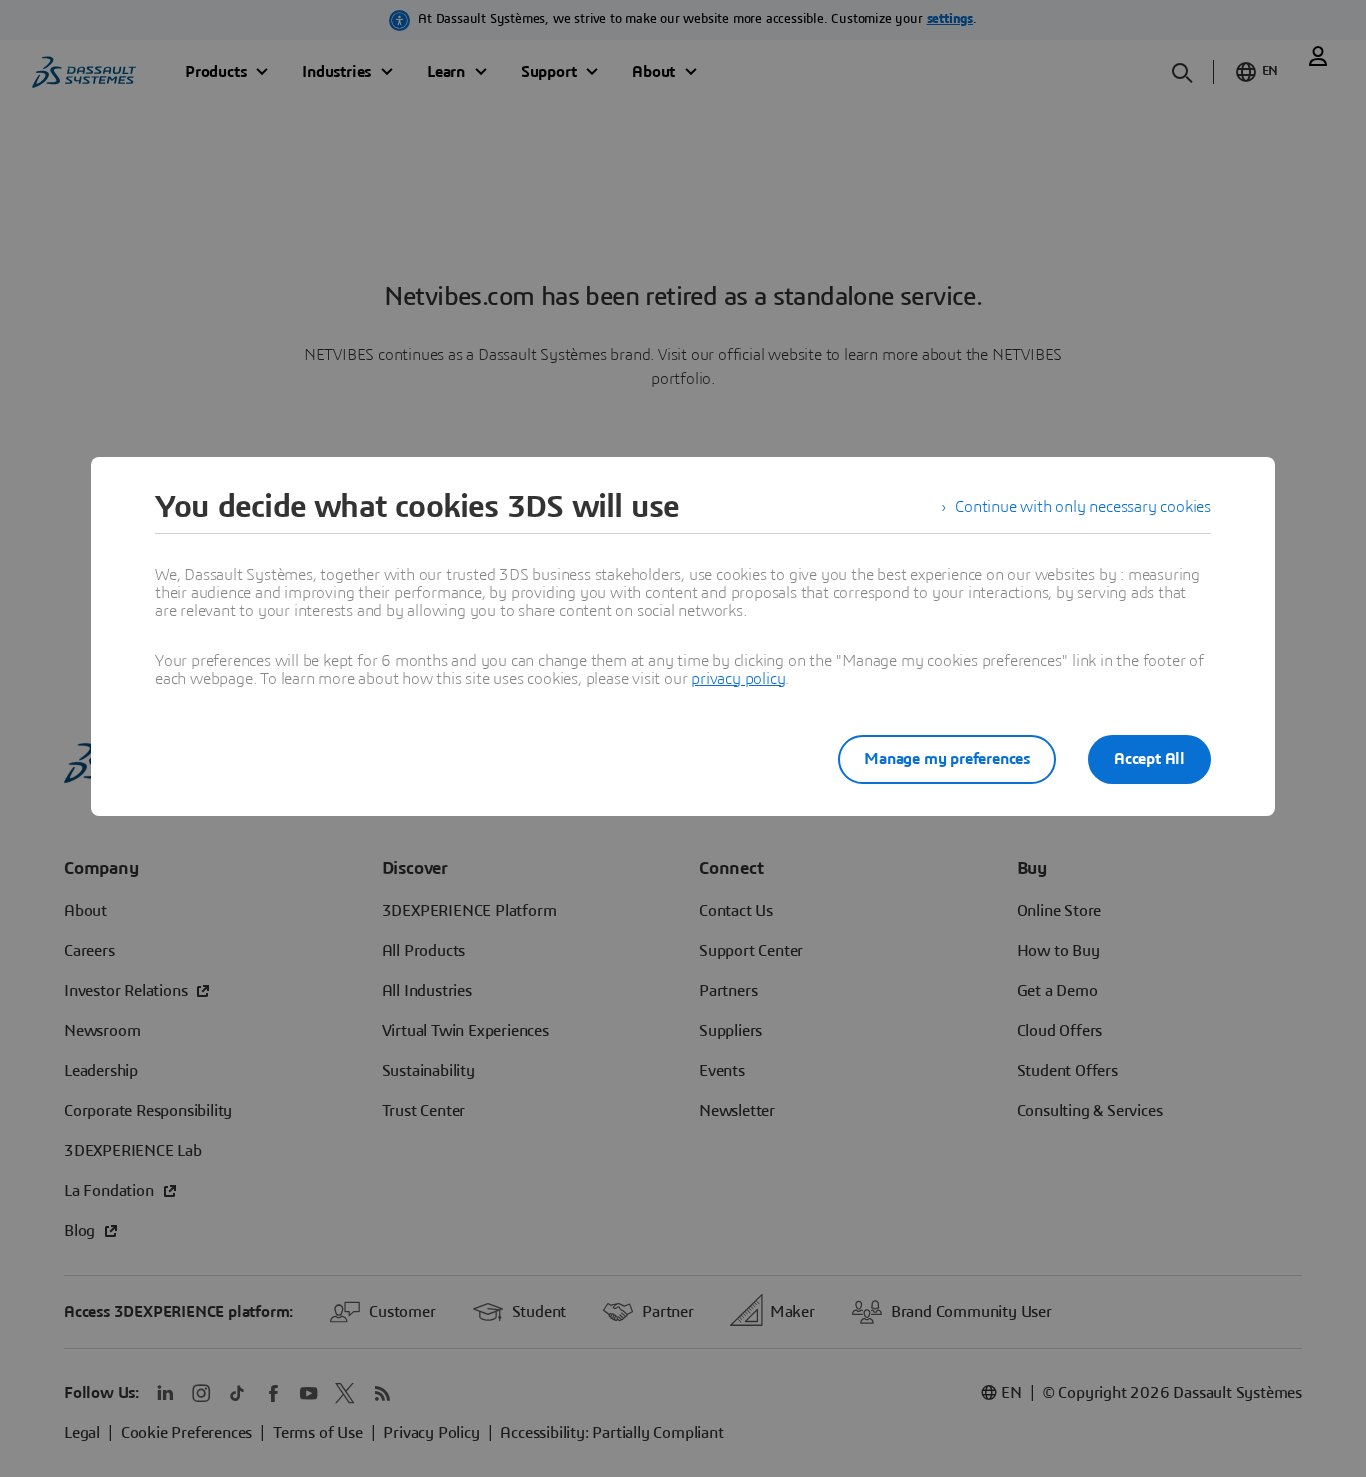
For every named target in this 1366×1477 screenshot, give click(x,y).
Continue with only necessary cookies (1083, 507)
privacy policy (738, 679)
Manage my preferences (947, 759)
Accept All (1149, 759)
